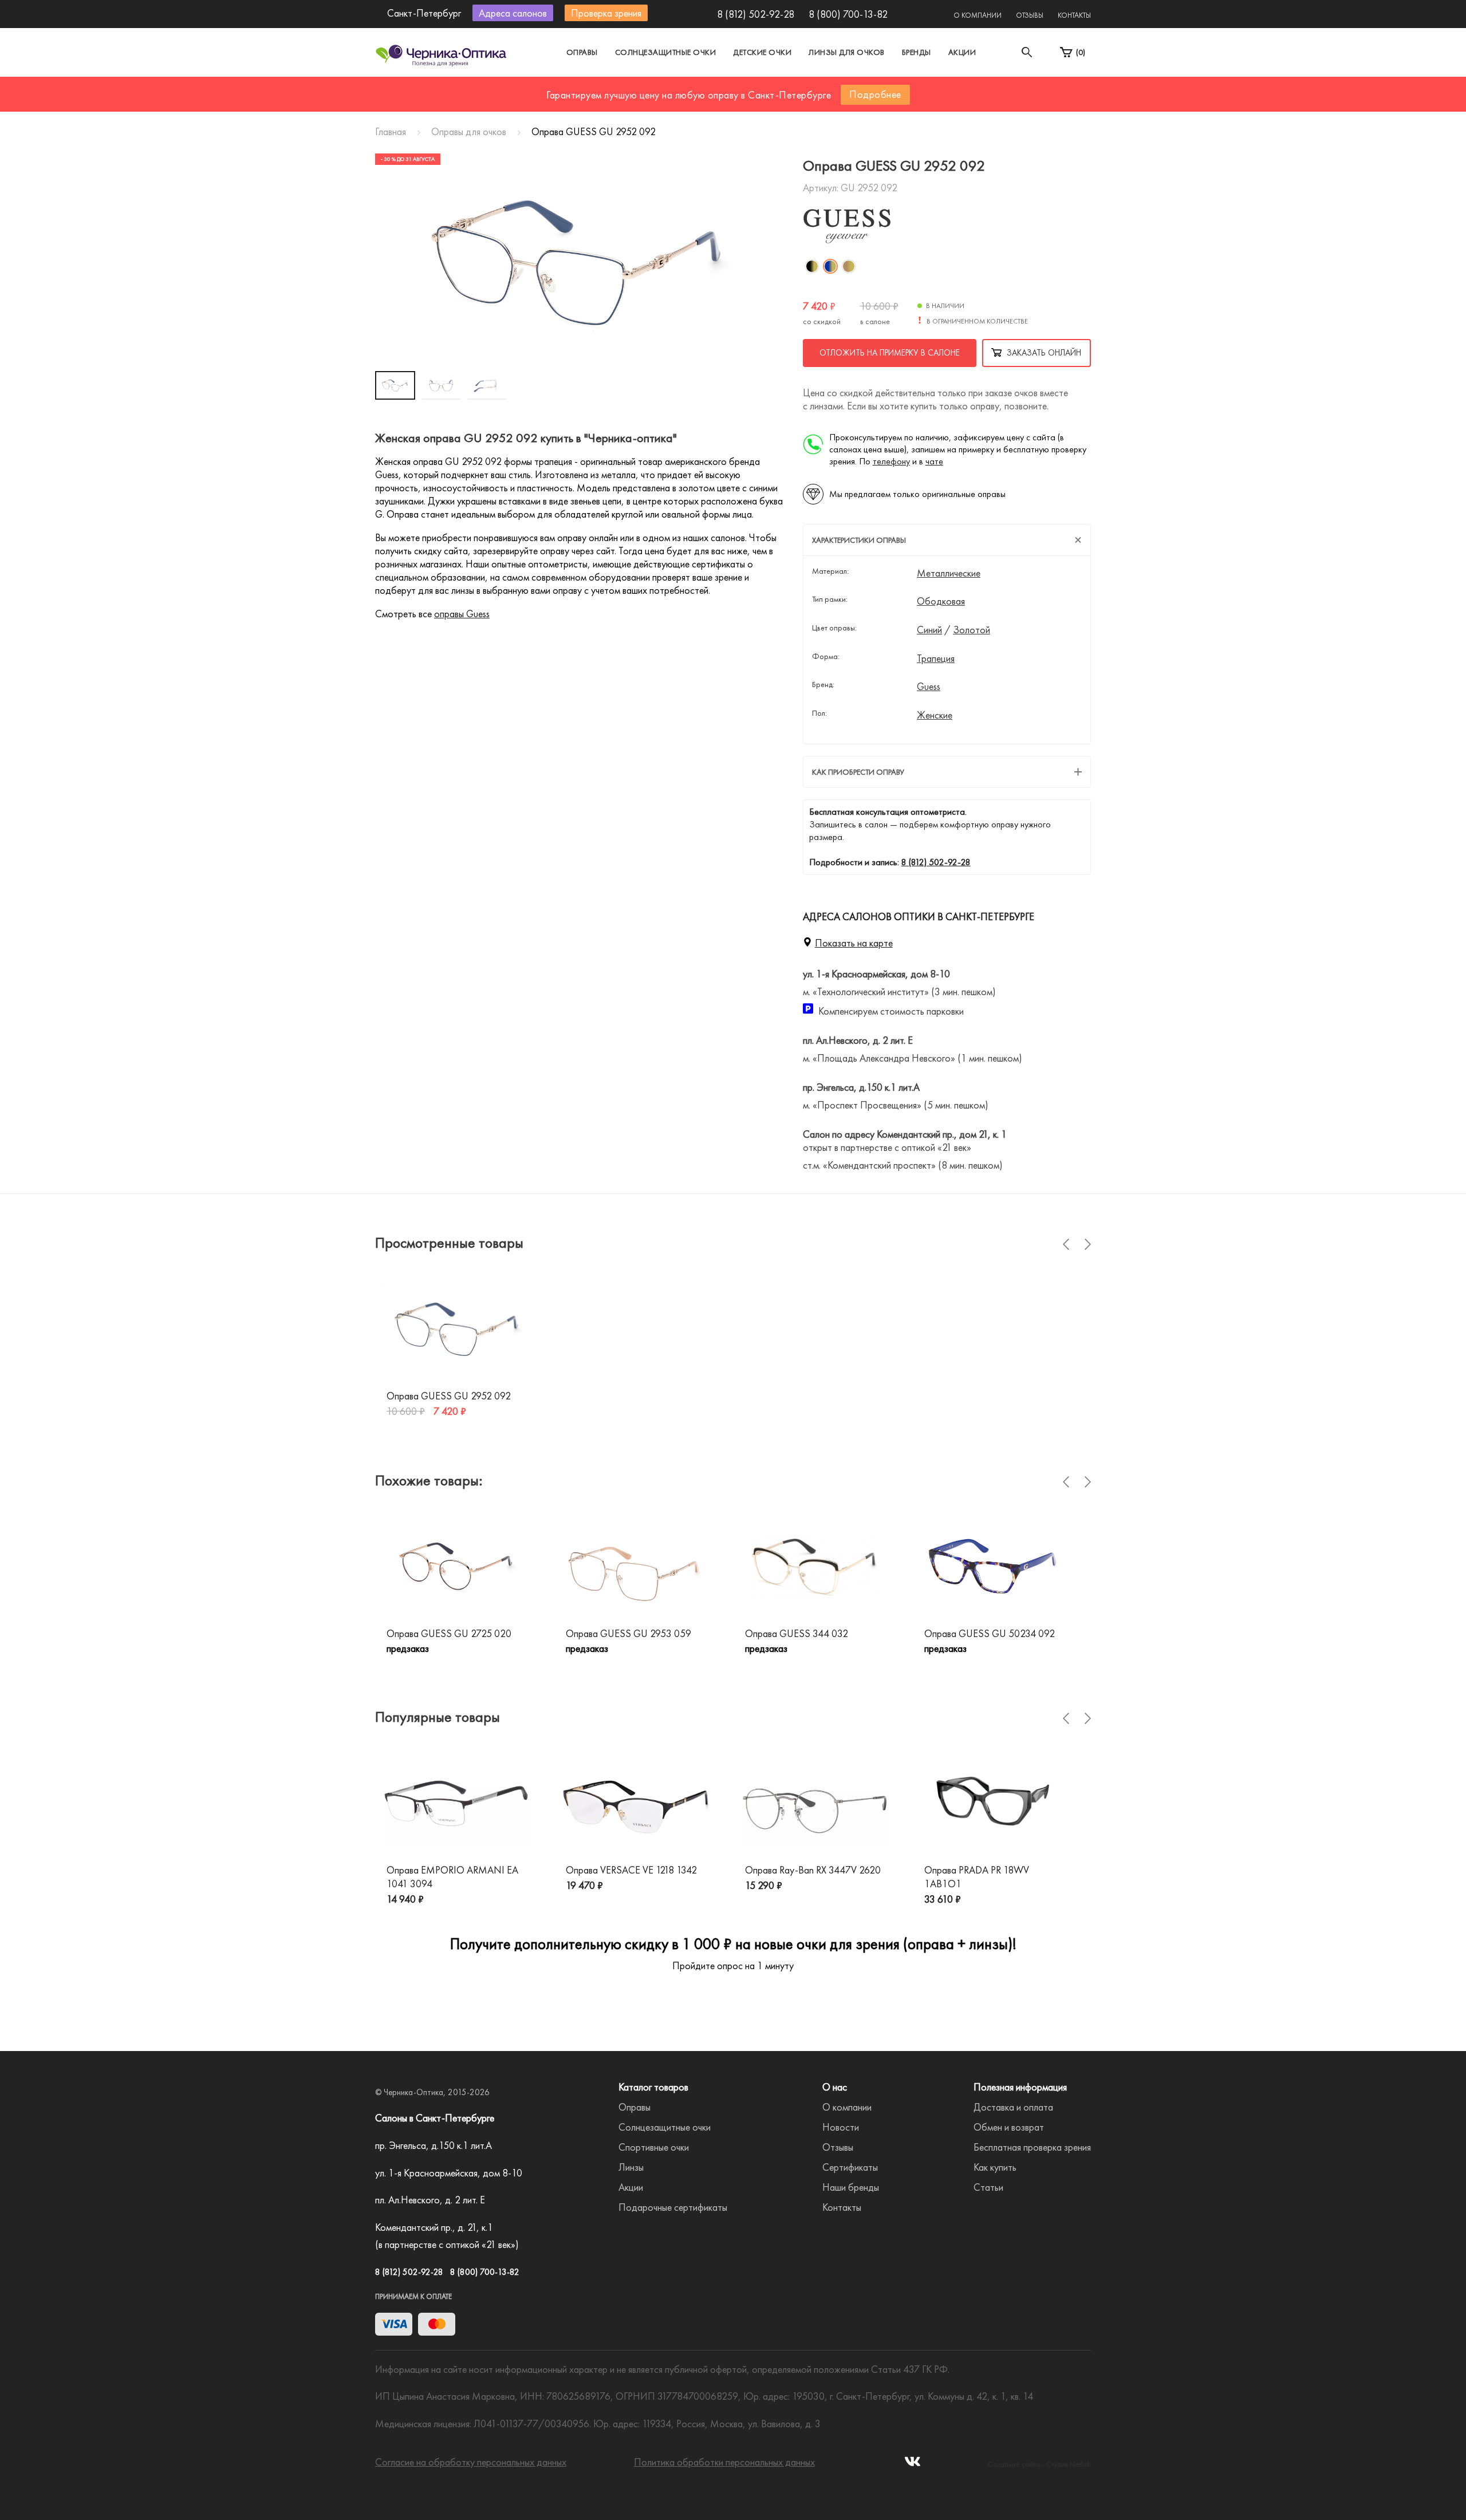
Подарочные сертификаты (673, 2207)
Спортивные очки (654, 2147)
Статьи (988, 2187)
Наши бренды (851, 2187)
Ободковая (941, 601)
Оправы (582, 52)
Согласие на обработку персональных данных (471, 2462)
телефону (891, 461)
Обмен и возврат (1009, 2127)
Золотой (972, 630)
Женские (935, 715)
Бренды (917, 52)
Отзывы (1030, 15)
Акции (962, 52)
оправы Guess (462, 614)
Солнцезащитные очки (666, 52)
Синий (929, 630)
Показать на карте (854, 943)
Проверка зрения (606, 13)
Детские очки (762, 52)
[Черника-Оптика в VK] (913, 2465)
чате (934, 461)
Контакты (1074, 15)
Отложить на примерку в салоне (890, 353)
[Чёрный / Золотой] (812, 266)
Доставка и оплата (1013, 2107)
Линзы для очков (847, 52)
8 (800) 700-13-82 (848, 14)
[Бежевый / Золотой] (849, 266)
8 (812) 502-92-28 (756, 14)
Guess (929, 687)
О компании (978, 15)
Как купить (995, 2167)
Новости (841, 2127)
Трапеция (936, 658)
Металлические (949, 573)
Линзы (631, 2167)
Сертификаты (850, 2167)
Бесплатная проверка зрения (1032, 2147)
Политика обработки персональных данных (724, 2462)
